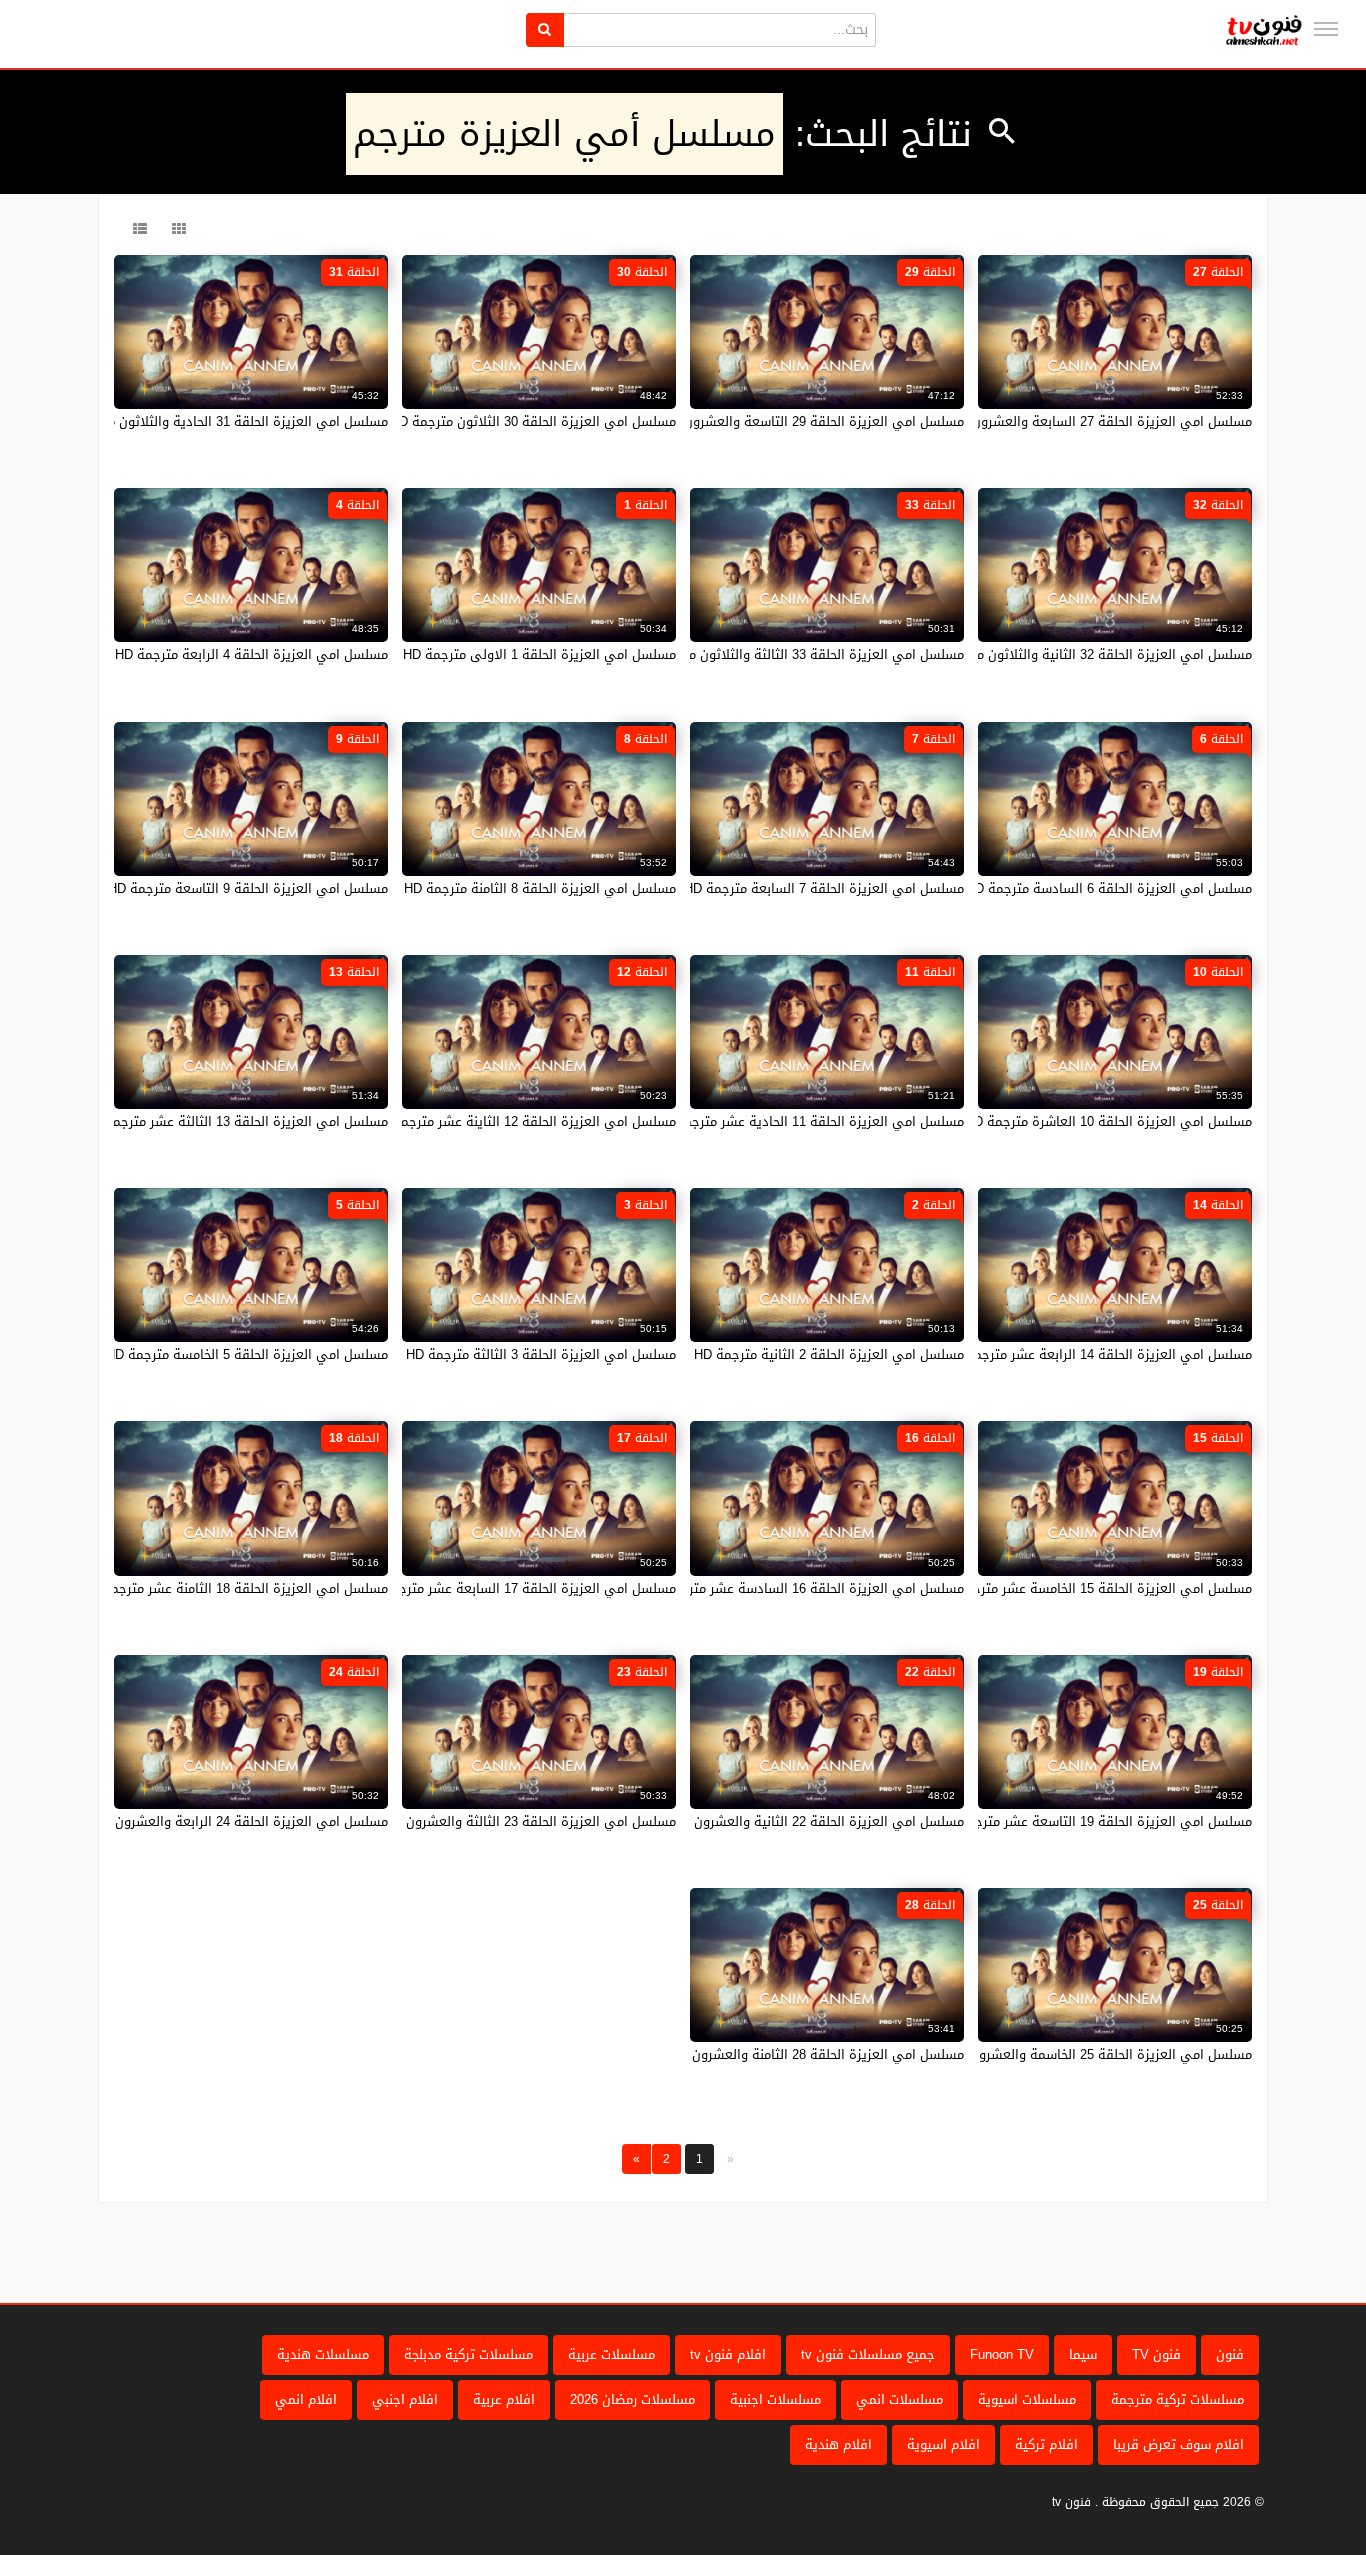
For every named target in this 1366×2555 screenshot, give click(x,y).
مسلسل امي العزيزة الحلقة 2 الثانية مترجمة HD (829, 1354)
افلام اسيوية (943, 2444)
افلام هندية (838, 2444)
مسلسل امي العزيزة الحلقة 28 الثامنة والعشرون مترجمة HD (794, 2054)
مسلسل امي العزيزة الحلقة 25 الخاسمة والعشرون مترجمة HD (1077, 2054)
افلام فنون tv (728, 2354)
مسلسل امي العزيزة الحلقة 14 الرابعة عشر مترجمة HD (1098, 1354)
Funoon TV (1002, 2354)
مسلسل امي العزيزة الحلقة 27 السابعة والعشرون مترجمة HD (1078, 421)
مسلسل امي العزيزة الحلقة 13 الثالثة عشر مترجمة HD (235, 1121)
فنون (1230, 2354)
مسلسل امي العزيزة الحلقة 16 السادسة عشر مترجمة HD (803, 1588)
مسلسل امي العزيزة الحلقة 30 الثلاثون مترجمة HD (533, 421)
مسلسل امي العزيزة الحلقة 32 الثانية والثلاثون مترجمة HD (1086, 654)
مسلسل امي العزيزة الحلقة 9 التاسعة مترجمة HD (248, 888)
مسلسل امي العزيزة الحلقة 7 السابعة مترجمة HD (824, 888)
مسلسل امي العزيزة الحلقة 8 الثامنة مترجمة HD (540, 888)
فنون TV (1156, 2354)
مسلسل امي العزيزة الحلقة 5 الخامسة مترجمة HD (247, 1354)
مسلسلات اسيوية (1027, 2399)
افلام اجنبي (405, 2399)
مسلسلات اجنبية (775, 2399)
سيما (1083, 2354)
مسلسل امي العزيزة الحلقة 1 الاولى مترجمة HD (539, 654)
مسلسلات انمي (899, 2399)
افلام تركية (1046, 2444)
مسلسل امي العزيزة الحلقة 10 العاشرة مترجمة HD (1108, 1121)
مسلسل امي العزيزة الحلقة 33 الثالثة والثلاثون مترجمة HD (798, 654)
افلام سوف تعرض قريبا (1178, 2444)
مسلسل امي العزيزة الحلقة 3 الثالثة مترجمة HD (541, 1354)
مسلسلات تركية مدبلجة (468, 2354)
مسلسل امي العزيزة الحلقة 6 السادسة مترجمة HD (1109, 888)
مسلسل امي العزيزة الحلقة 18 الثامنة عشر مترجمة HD (234, 1588)
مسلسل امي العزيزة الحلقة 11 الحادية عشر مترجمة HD (809, 1121)
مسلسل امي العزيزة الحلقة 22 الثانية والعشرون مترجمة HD (795, 1821)
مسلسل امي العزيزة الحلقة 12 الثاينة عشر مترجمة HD (523, 1121)
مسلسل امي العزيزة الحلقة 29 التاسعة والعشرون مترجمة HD (790, 421)
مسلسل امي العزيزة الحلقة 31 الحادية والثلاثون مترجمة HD (220, 421)
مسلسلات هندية (323, 2354)
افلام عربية (504, 2399)
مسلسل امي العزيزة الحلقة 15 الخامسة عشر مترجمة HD (1093, 1588)
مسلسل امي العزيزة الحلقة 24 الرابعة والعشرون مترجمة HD (218, 1821)
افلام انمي (306, 2399)
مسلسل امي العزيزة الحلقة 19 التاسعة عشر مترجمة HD (1094, 1821)
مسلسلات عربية (611, 2354)
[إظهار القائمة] (1326, 29)
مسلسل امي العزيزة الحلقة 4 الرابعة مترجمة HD (251, 654)
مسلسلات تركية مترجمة (1177, 2399)
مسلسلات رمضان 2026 (632, 2399)
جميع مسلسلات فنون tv (868, 2354)
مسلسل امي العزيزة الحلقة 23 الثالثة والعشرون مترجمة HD (507, 1821)
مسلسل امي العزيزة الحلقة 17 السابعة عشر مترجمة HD (518, 1588)
